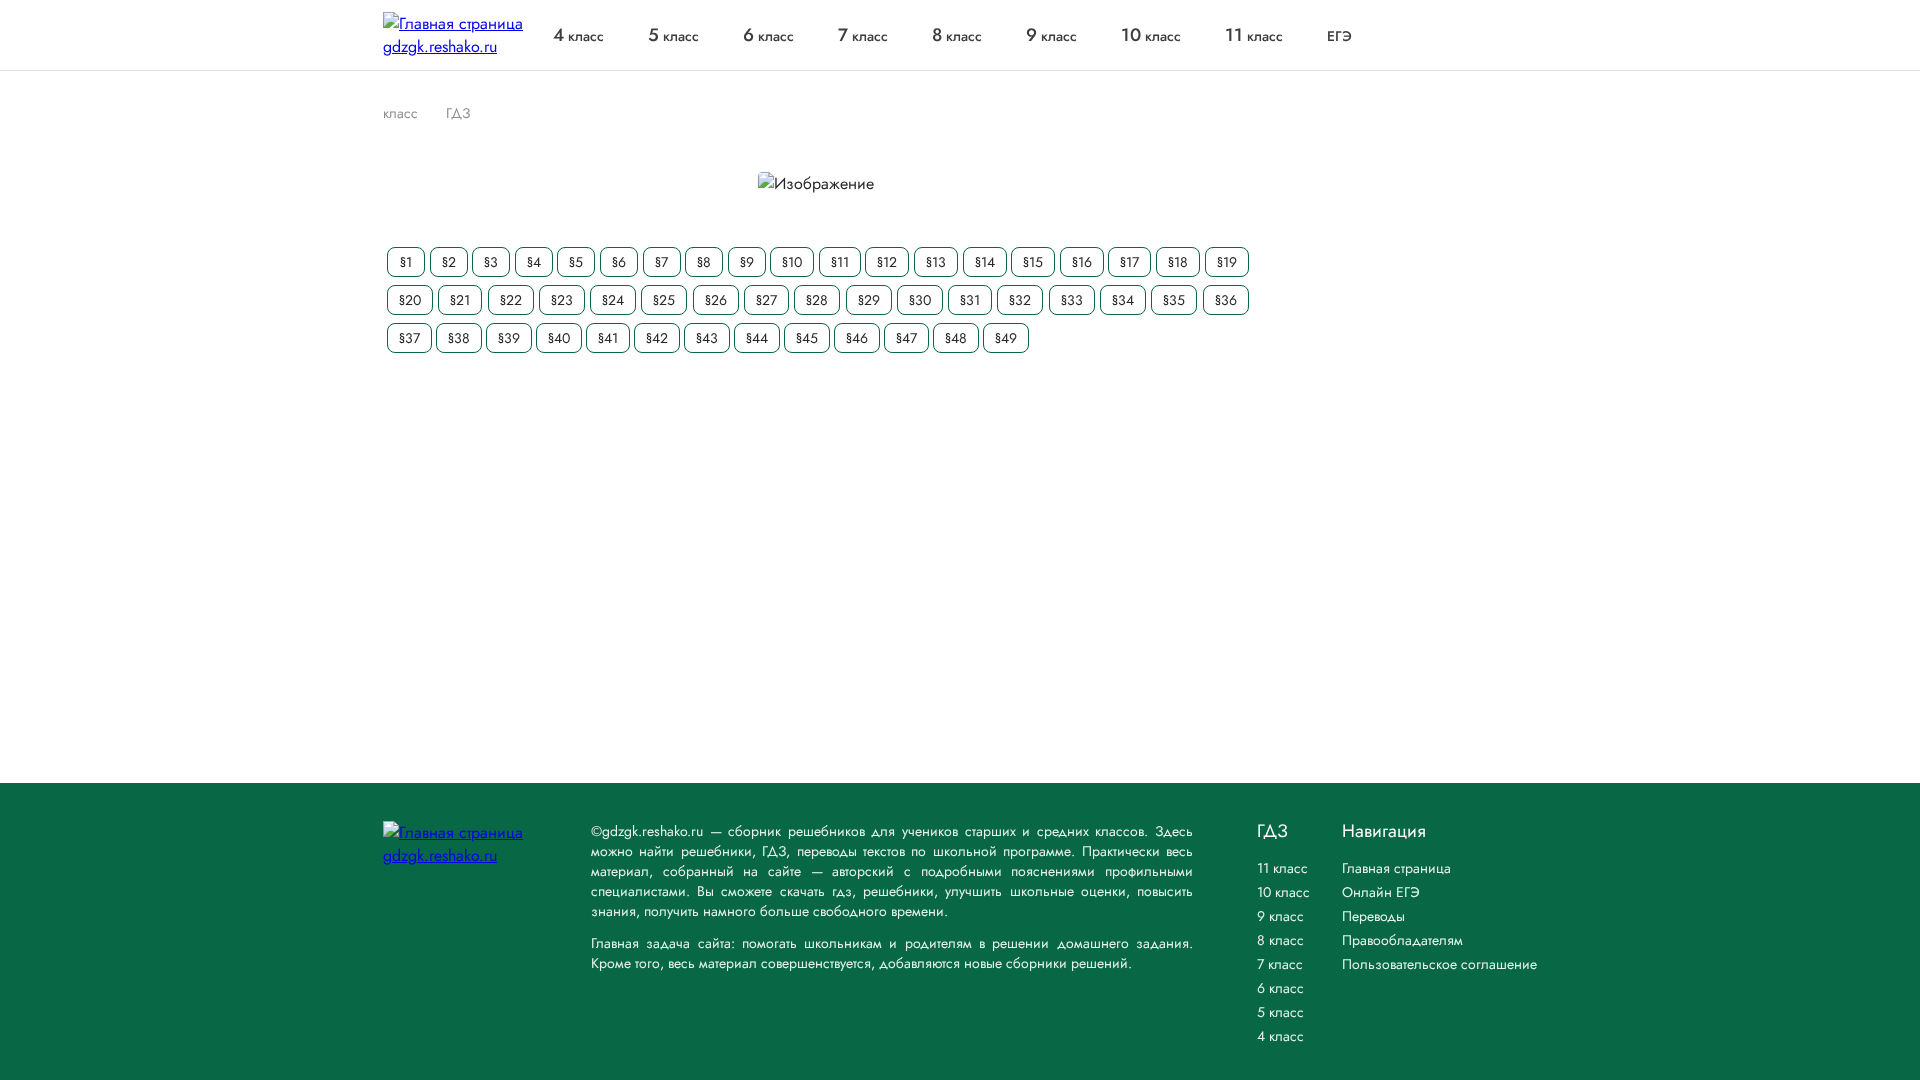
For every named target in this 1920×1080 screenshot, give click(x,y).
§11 (840, 262)
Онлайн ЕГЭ (1381, 892)
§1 (406, 262)
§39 (509, 338)
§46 (857, 338)
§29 (869, 300)
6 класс (1280, 988)
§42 (657, 338)
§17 (1129, 262)
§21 (460, 300)
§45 (807, 338)
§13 (936, 262)
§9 (747, 262)
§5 (576, 262)
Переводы (1373, 916)
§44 (757, 338)
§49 (1006, 338)
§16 (1082, 262)
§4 (534, 262)
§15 (1033, 262)
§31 (970, 300)
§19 (1227, 262)
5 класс (1280, 1012)
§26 (716, 300)
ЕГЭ (1339, 36)
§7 (661, 262)
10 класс (1283, 892)
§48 (956, 338)
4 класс (1280, 1036)
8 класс (1280, 940)
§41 (608, 338)
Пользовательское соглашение (1439, 964)
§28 (817, 300)
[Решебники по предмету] (427, 112)
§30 (920, 300)
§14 (985, 262)
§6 (619, 262)
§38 (459, 338)
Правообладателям (1402, 940)
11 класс (1282, 868)
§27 (766, 300)
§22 (511, 300)
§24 (613, 300)
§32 (1020, 300)
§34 (1123, 300)
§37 (409, 338)
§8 (704, 262)
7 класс (1280, 964)
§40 (559, 338)
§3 (491, 262)
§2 (449, 262)
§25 (664, 300)
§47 (906, 338)
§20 (410, 300)
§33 (1072, 300)
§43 (707, 338)
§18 (1178, 262)
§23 (562, 300)
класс (578, 36)
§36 (1226, 300)
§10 (792, 262)
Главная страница (1396, 868)
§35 (1174, 300)
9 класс (1280, 916)
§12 (887, 262)
